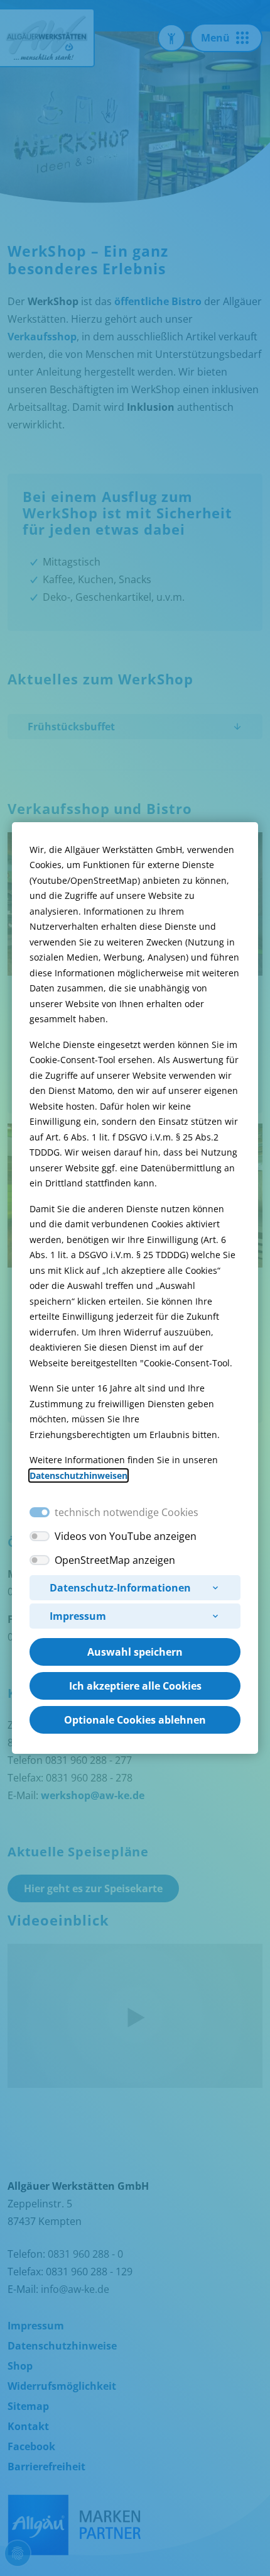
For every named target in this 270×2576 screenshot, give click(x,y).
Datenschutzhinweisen (78, 1475)
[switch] (40, 1536)
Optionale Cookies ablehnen (135, 1720)
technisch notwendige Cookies (127, 1512)
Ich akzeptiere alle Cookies (135, 1686)
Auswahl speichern (135, 1652)
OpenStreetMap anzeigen (115, 1560)
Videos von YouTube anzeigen (126, 1536)
